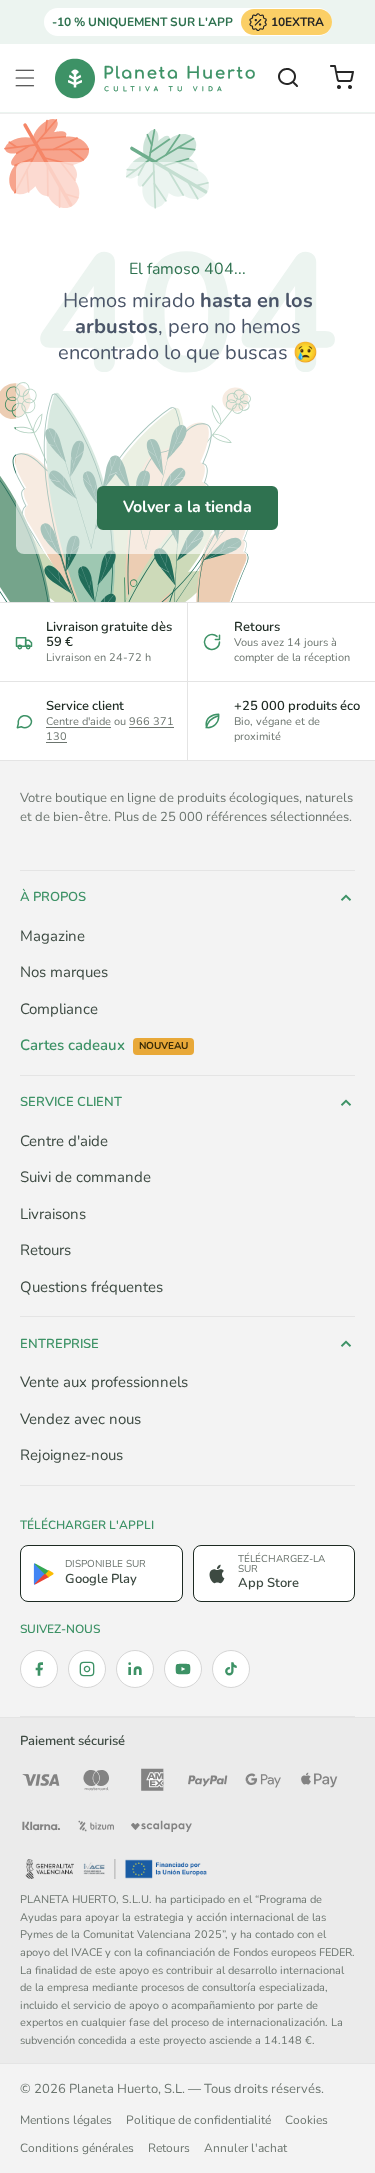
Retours (45, 1250)
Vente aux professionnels (104, 1382)
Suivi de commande (85, 1177)
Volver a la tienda (187, 507)
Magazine (52, 936)
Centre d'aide (78, 721)
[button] (25, 78)
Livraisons (53, 1214)
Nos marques (64, 972)
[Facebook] (39, 1669)
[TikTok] (231, 1669)
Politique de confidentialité (198, 2120)
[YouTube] (183, 1669)
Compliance (59, 1009)
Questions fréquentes (91, 1287)
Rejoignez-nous (71, 1455)
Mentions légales (66, 2120)
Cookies (306, 2120)
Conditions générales (77, 2148)
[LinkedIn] (135, 1669)
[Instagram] (87, 1669)
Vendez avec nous (80, 1419)
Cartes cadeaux (104, 1045)
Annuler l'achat (245, 2148)
